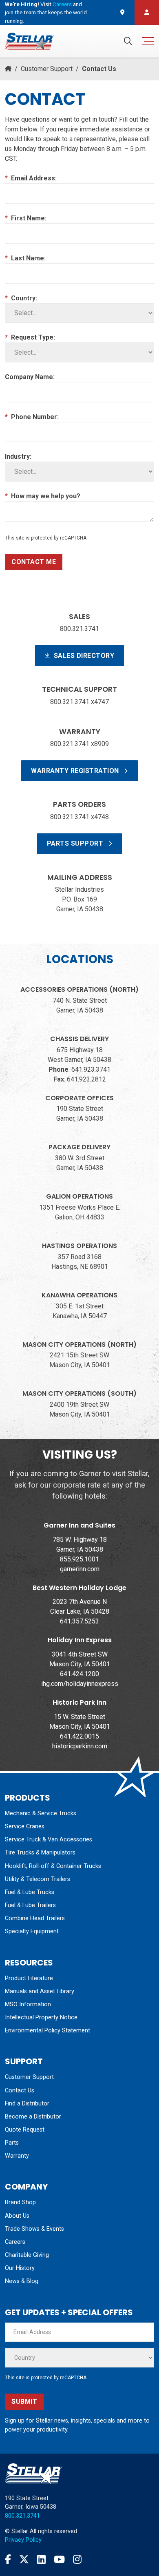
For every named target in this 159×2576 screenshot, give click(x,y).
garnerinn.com (80, 1569)
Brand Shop (20, 2202)
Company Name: (30, 377)
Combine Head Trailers (35, 1918)
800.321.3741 (79, 629)
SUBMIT (24, 2402)
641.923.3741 (91, 1069)
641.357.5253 (79, 1621)
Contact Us (20, 2091)
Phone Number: (32, 417)
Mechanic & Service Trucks (41, 1813)
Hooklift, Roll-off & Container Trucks (53, 1866)
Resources (29, 1963)
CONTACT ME (34, 562)
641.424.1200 (79, 1674)
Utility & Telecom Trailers (38, 1879)
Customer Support (47, 69)
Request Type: (30, 337)
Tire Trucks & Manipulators (40, 1853)
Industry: (18, 456)
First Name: (26, 218)
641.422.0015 (79, 1736)
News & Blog (22, 2281)
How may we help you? (43, 496)
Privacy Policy (23, 2540)
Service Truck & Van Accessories (49, 1840)
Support (24, 2061)
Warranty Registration (76, 771)
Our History (20, 2268)
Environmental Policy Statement (47, 2031)
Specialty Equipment (32, 1931)
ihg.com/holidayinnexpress (80, 1684)
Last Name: (25, 258)
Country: (21, 298)
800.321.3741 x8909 (79, 744)
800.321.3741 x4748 (79, 817)
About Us (17, 2216)
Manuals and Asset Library (40, 1991)
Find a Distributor (27, 2104)
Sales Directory (83, 656)
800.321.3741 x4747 (79, 702)
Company (26, 2187)
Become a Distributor (33, 2117)
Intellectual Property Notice (41, 2017)
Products (28, 1798)
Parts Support (76, 843)
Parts (12, 2143)
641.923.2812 (86, 1079)
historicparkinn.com (80, 1746)
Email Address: (31, 178)
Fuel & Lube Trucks (30, 1892)
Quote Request (25, 2130)
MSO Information (28, 2004)
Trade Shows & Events (34, 2229)
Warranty (17, 2156)
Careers (62, 4)
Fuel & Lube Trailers (30, 1905)
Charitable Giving (27, 2255)
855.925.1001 (79, 1559)
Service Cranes (25, 1827)
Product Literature (29, 1978)
